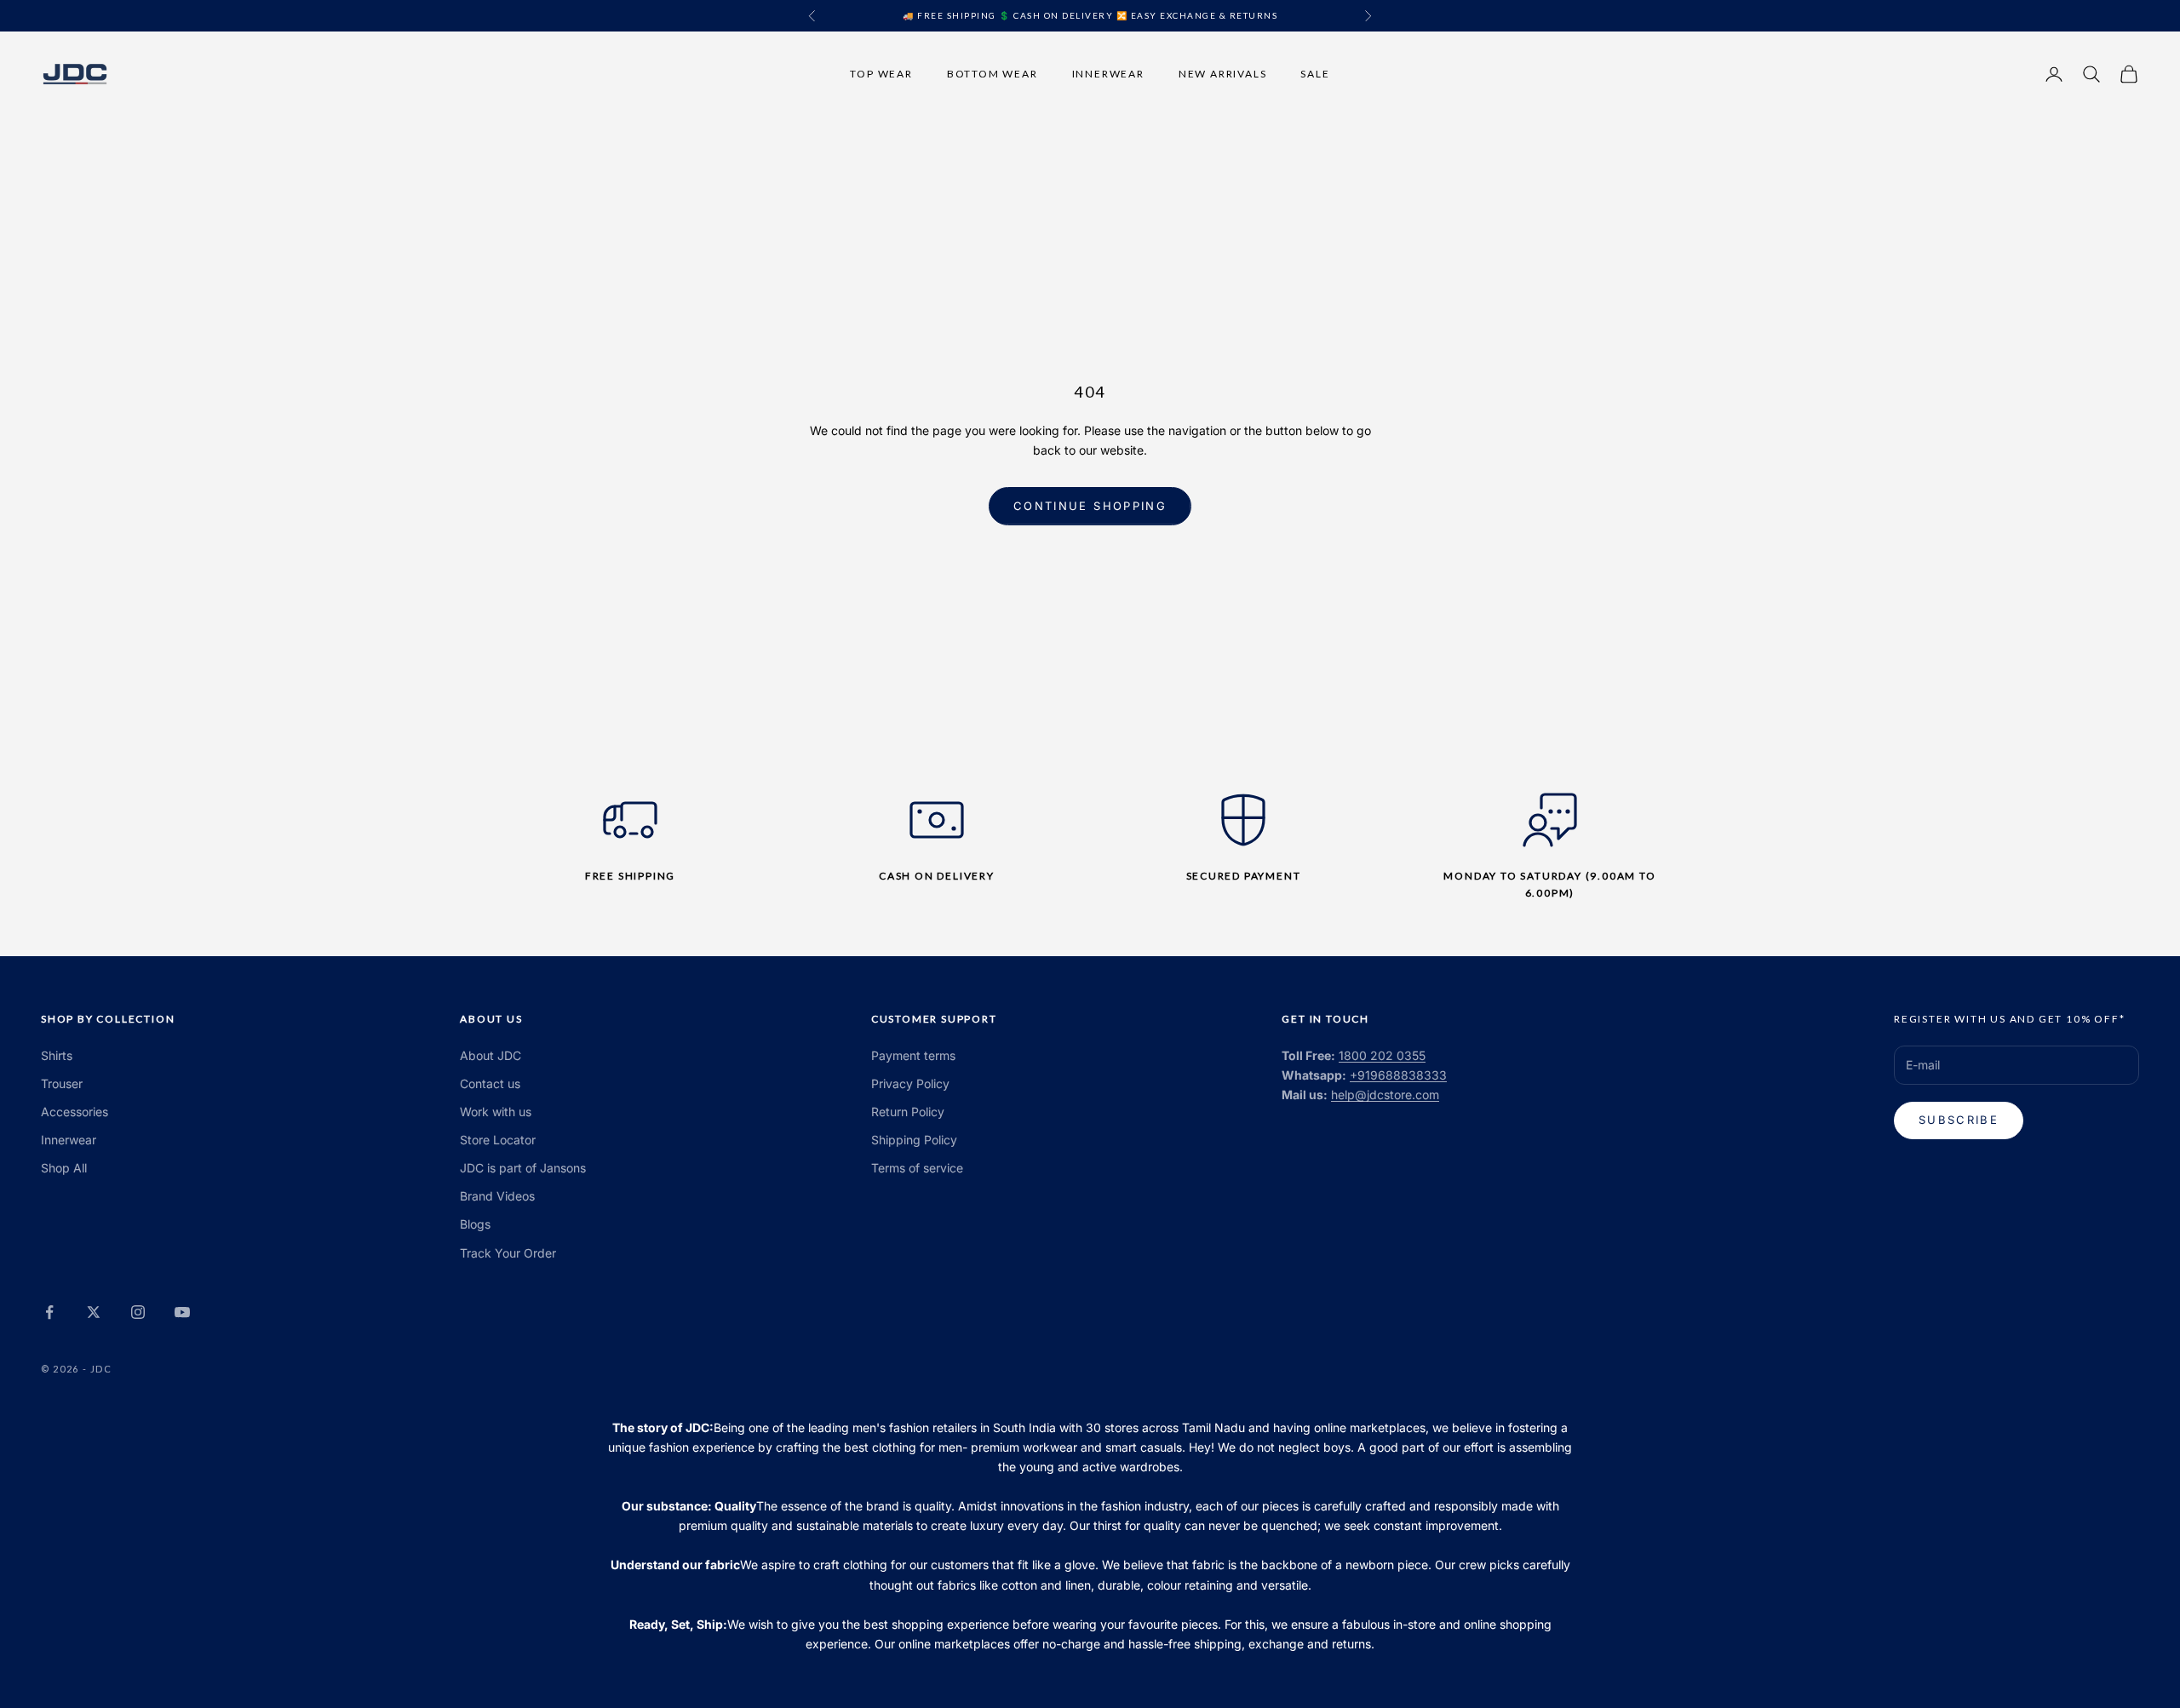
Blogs (475, 1224)
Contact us (490, 1083)
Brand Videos (497, 1196)
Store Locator (498, 1140)
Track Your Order (508, 1253)
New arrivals (1223, 73)
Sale (1315, 73)
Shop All (64, 1168)
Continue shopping (1090, 506)
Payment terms (913, 1055)
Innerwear (1108, 73)
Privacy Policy (910, 1083)
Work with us (496, 1112)
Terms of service (917, 1168)
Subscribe (1959, 1120)
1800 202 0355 (1382, 1055)
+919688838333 (1398, 1075)
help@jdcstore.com (1385, 1095)
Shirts (57, 1055)
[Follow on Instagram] (138, 1312)
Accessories (75, 1112)
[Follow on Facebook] (49, 1312)
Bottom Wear (992, 73)
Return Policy (908, 1112)
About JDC (490, 1055)
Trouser (62, 1083)
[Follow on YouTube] (182, 1312)
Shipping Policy (914, 1140)
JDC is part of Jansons (523, 1168)
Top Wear (881, 73)
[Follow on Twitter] (94, 1312)
